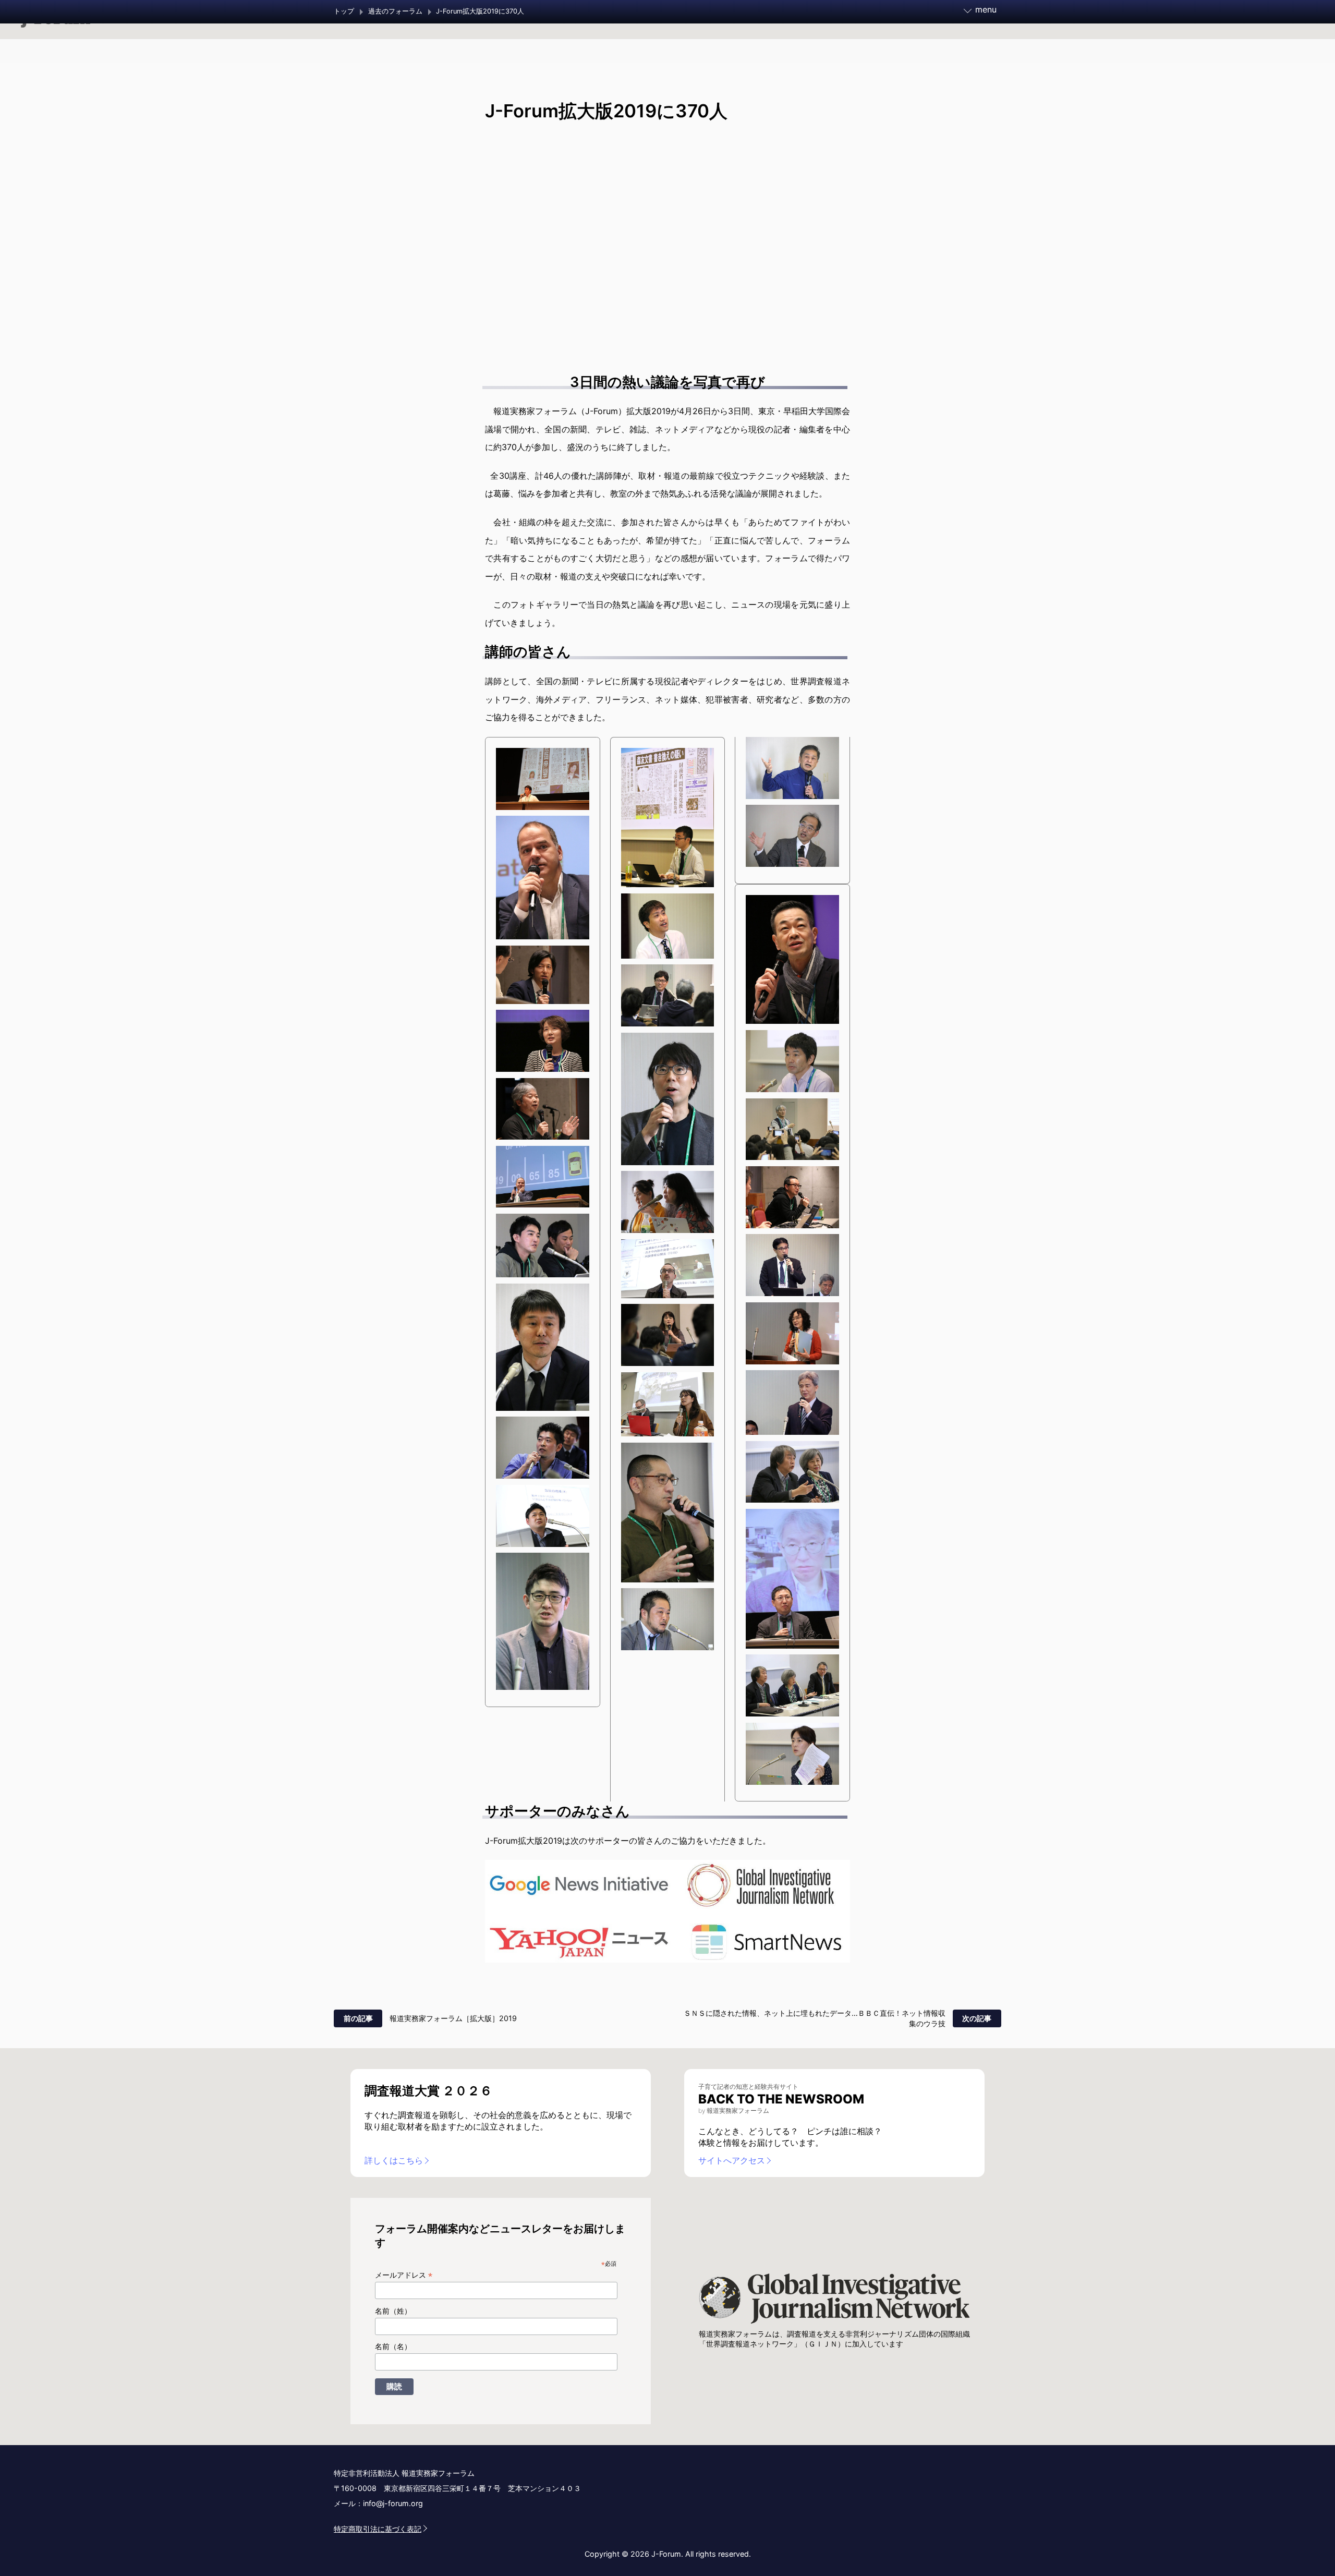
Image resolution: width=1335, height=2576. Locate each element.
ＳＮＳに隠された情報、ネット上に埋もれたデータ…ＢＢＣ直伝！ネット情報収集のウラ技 (815, 2018)
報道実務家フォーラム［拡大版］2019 (453, 2018)
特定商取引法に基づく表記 (378, 2529)
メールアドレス (404, 2275)
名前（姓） (393, 2311)
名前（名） (393, 2347)
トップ (344, 11)
